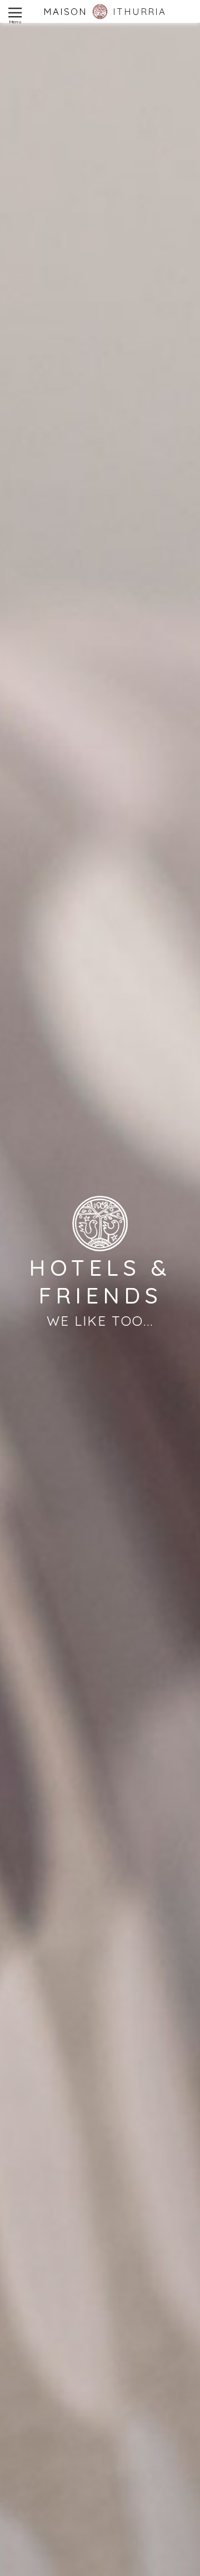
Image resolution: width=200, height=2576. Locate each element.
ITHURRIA (139, 11)
